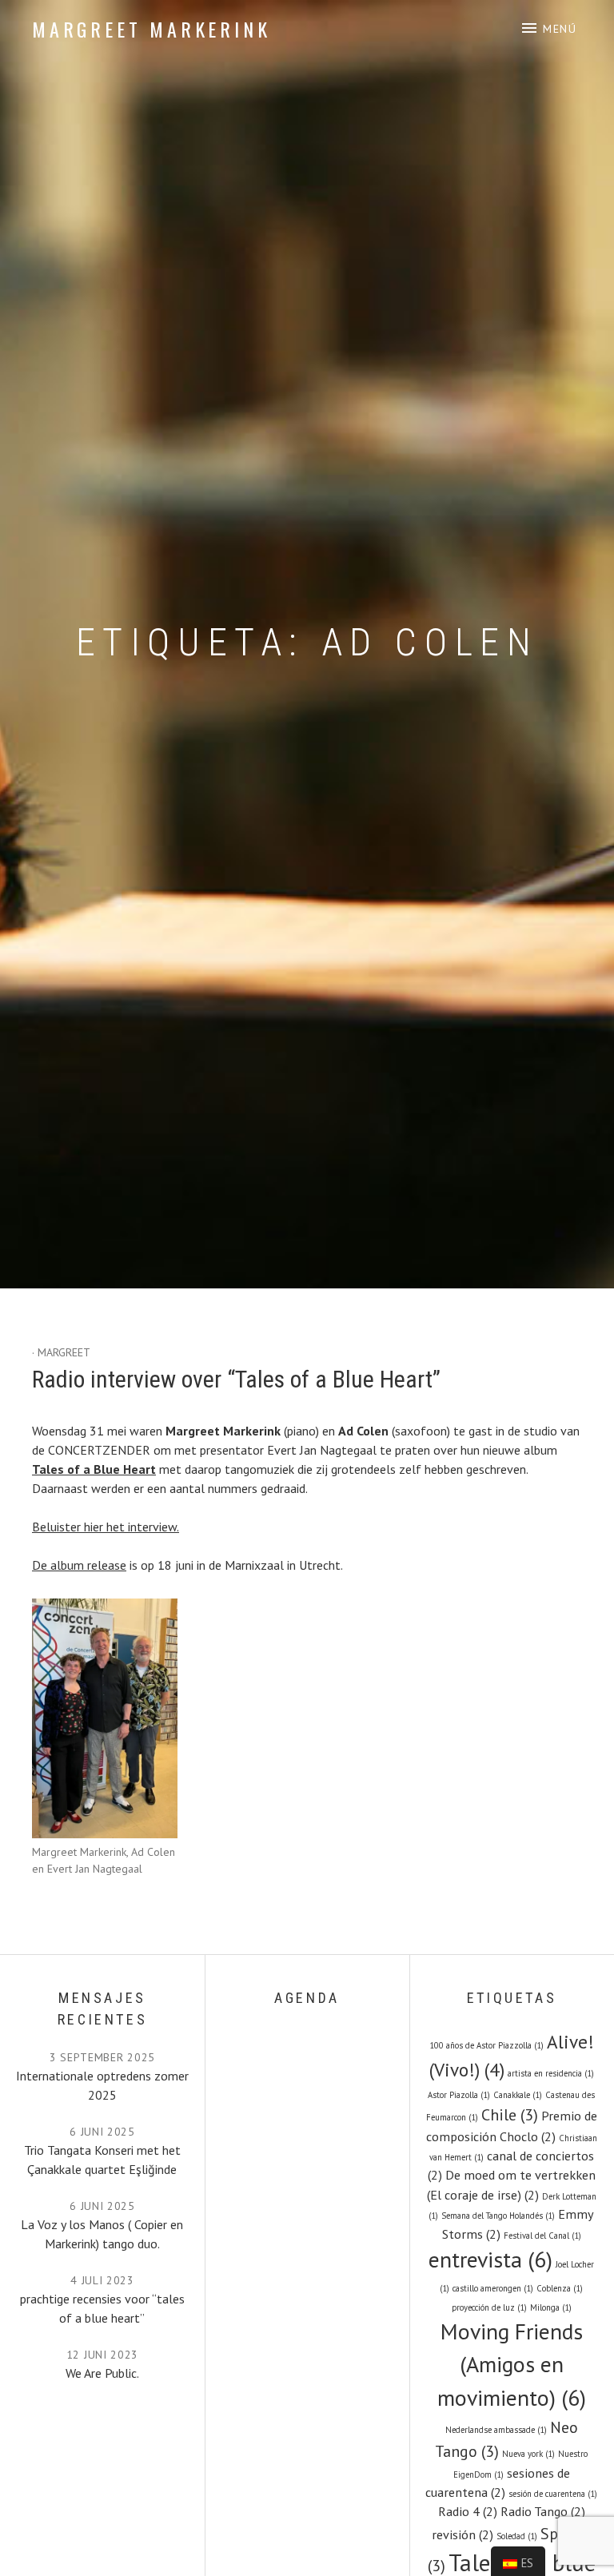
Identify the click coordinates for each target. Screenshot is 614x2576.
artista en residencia (551, 2073)
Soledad (517, 2536)
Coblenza (560, 2288)
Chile (510, 2115)
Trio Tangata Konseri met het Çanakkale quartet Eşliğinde (102, 2160)
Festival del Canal (542, 2236)
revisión (462, 2534)
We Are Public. (102, 2373)
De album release (79, 1565)
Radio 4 (468, 2511)
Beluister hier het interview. (106, 1527)
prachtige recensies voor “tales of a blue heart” (102, 2308)
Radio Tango (543, 2511)
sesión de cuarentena (553, 2494)
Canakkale (518, 2095)
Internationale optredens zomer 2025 (102, 2085)
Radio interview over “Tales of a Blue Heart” (236, 1379)
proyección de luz (489, 2307)
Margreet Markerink (151, 29)
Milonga (551, 2307)
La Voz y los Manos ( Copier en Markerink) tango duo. (102, 2234)
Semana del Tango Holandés (498, 2216)
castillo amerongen (493, 2288)
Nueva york (528, 2454)
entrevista (490, 2259)
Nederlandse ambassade (496, 2430)
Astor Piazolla (459, 2095)
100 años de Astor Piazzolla (486, 2045)
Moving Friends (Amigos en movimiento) (512, 2365)
